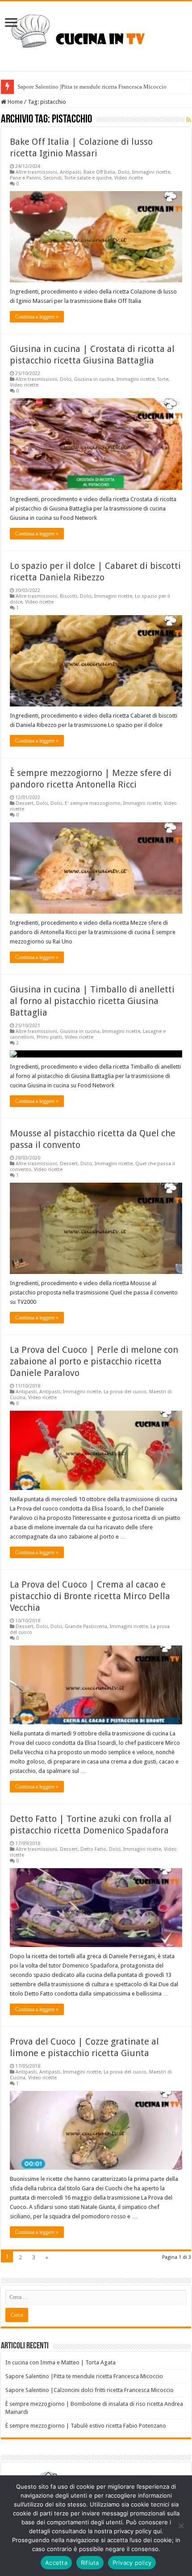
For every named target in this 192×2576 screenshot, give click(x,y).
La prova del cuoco (125, 1392)
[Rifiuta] (181, 2526)
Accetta (56, 2563)
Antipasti (70, 172)
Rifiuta (90, 2563)
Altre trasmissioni (36, 172)
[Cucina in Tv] (96, 34)
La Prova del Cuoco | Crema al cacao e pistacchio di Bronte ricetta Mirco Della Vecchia (90, 1596)
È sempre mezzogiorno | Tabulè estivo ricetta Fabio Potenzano (86, 2426)
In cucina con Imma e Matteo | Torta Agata (61, 2362)
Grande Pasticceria (86, 1627)
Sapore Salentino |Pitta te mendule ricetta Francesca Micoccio (92, 87)
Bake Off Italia (99, 172)
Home (15, 102)
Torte (163, 379)
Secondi (52, 178)
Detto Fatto (93, 1849)
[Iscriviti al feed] (189, 120)
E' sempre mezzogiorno (93, 803)
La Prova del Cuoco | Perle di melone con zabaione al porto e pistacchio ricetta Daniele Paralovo (94, 1361)
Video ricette (129, 178)
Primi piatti (49, 1037)
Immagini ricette (151, 172)
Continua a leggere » (37, 317)
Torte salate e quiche (88, 178)
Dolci (124, 172)
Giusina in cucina (94, 379)
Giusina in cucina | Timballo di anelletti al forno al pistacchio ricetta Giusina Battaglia (92, 1001)
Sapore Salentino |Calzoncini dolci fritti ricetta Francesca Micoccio (90, 2390)
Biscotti (69, 596)
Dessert (25, 803)
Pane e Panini (25, 178)
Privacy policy (132, 2563)
